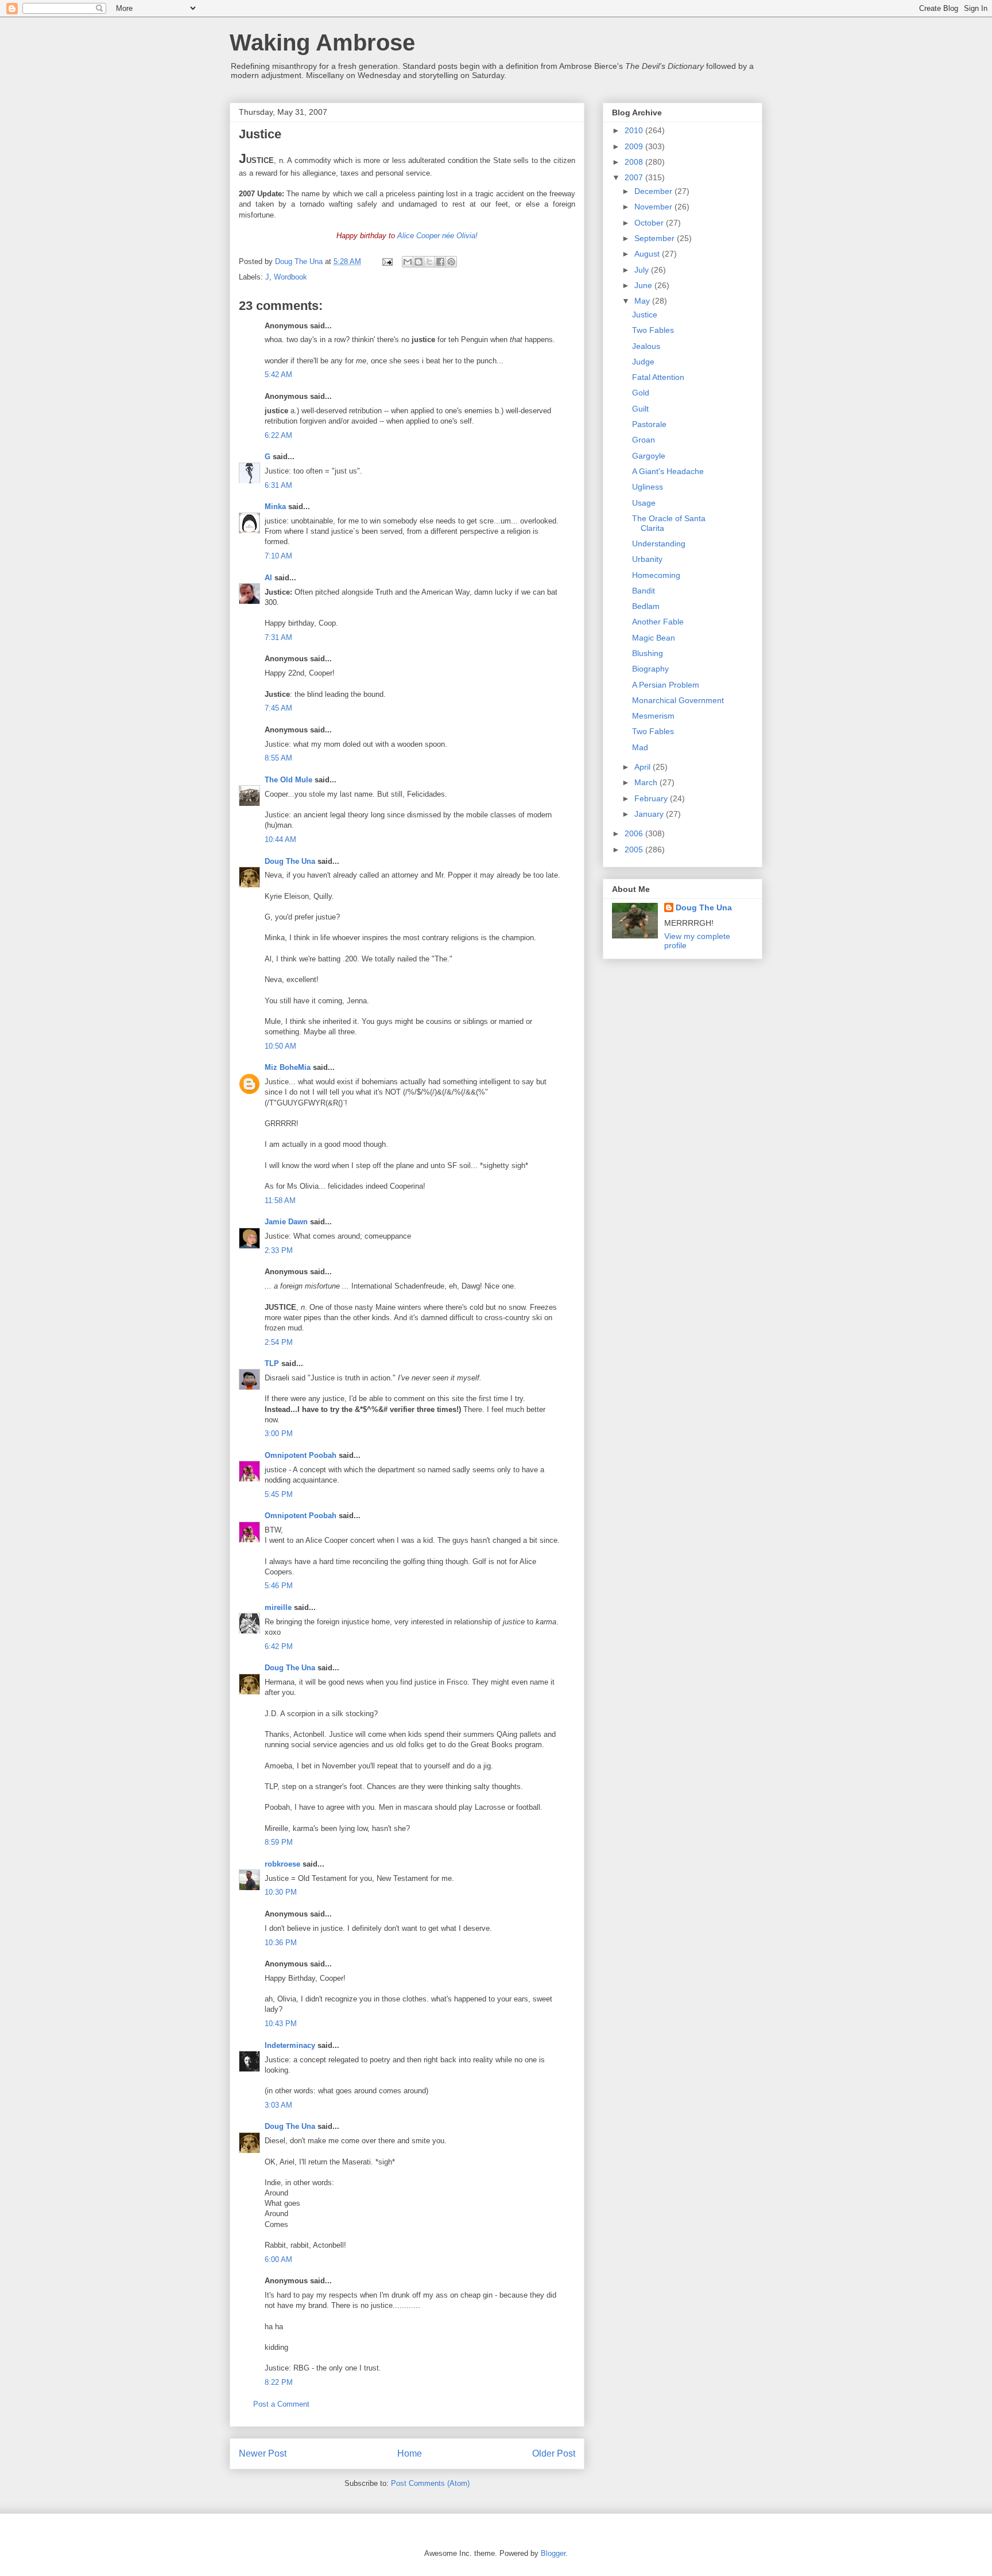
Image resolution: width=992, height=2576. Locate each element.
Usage (644, 503)
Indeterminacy (290, 2045)
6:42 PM (279, 1646)
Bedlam (646, 606)
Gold (641, 393)
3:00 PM (279, 1434)
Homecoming (656, 575)
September (656, 238)
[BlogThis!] (418, 262)
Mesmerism (653, 716)
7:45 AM (278, 708)
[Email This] (408, 262)
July (643, 270)
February (652, 798)
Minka (275, 507)
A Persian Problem (666, 685)
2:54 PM (279, 1342)
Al (268, 578)
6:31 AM (278, 485)
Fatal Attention (658, 377)
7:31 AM (278, 637)
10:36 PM (281, 1943)
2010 (635, 130)
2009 (635, 146)
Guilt (640, 409)
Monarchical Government (678, 700)
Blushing (648, 653)
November (654, 207)
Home (410, 2453)
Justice (645, 315)
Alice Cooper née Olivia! (437, 236)
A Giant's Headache (668, 471)
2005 (635, 849)
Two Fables (653, 330)
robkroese (282, 1864)
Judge (643, 362)
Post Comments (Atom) (430, 2483)
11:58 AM (280, 1200)
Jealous (646, 346)
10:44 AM (280, 839)
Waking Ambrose (322, 42)
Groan (644, 440)
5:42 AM (278, 375)
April (644, 767)
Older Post (554, 2453)
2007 (635, 177)
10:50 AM (280, 1046)
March (647, 782)
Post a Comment (281, 2404)
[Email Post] (387, 261)
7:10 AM (278, 556)
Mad (640, 747)
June (644, 285)
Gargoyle (649, 456)
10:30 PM (281, 1892)
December (654, 191)
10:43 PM (281, 2024)
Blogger (553, 2553)
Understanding (659, 544)
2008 (635, 162)
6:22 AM (278, 435)
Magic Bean (654, 638)
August (648, 254)
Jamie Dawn (286, 1222)
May (643, 301)
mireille (278, 1607)
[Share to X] (429, 262)
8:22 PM (279, 2382)
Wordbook (290, 277)
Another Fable (658, 622)
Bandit (644, 591)
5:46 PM (279, 1586)
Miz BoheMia (288, 1067)
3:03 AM (278, 2105)
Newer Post (263, 2453)
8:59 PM (279, 1842)
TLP (272, 1363)
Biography (650, 669)
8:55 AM (278, 758)
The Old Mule (288, 780)
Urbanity (647, 559)
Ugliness (648, 487)
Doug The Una (290, 861)
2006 (635, 833)
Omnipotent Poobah (301, 1455)
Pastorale (649, 424)
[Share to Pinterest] (451, 262)
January (650, 814)
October (650, 223)
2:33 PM (279, 1250)
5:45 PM (279, 1494)
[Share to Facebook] (440, 262)
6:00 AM (278, 2259)
